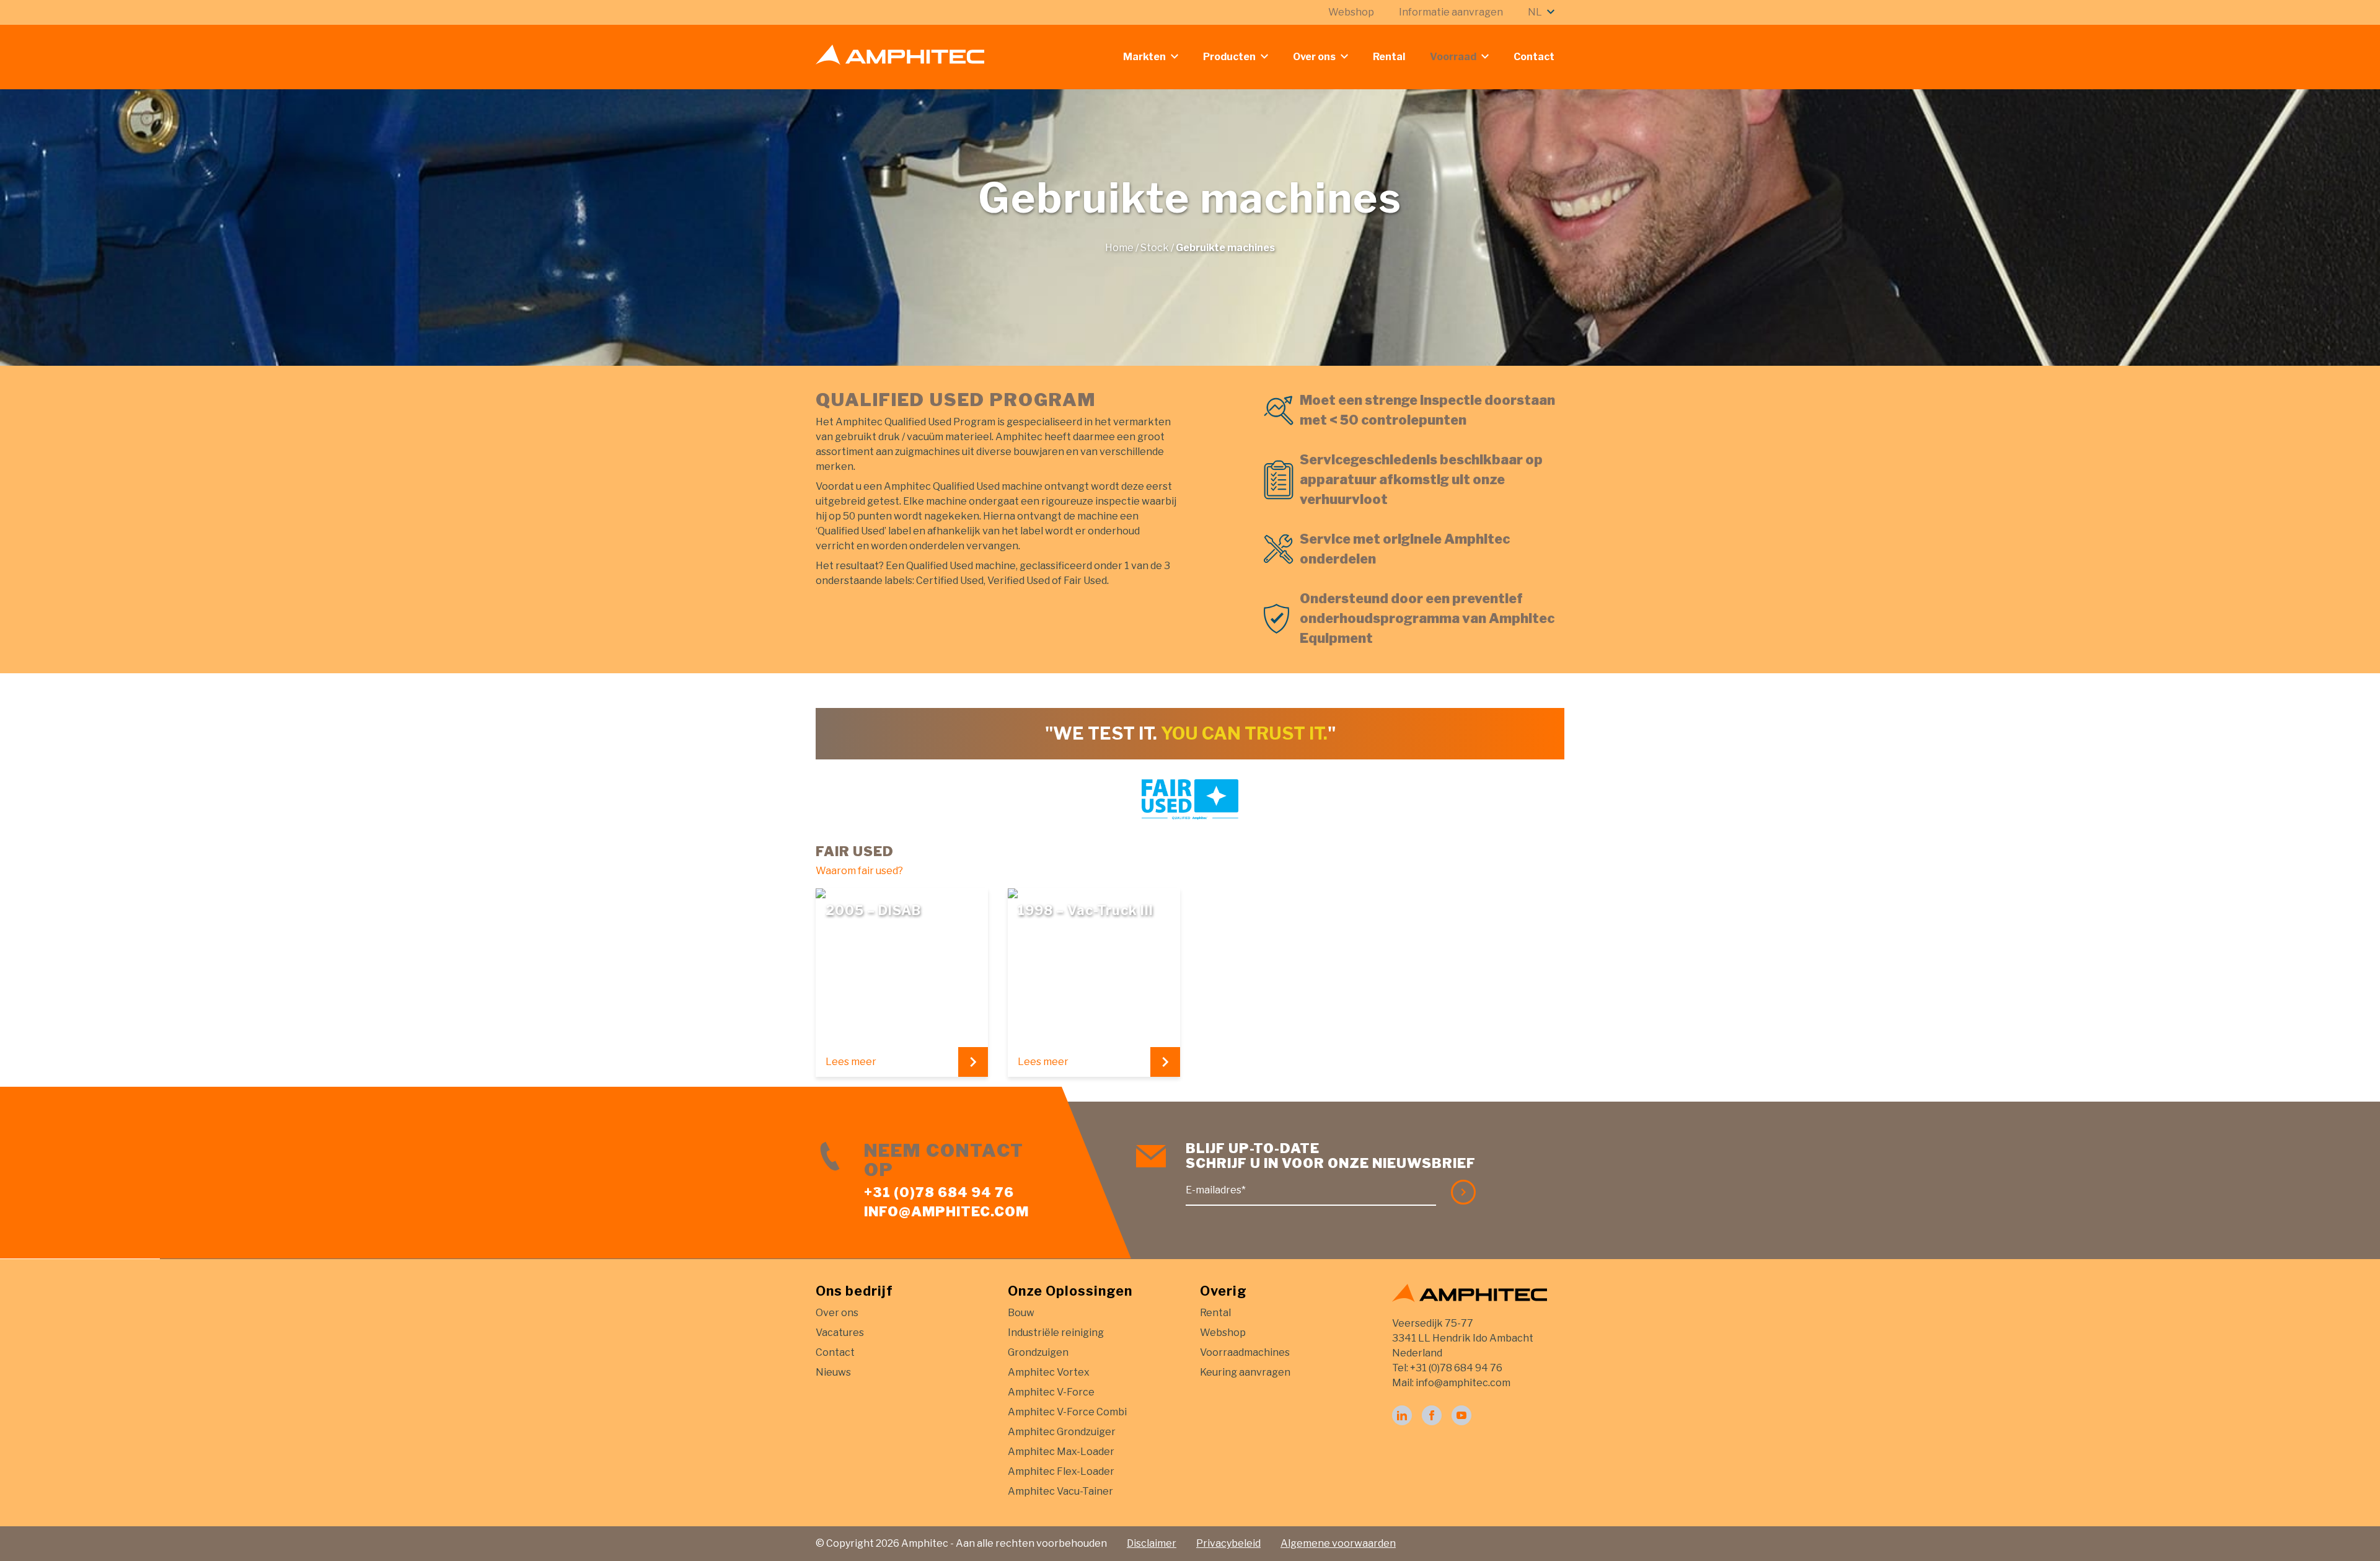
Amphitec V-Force (1051, 1392)
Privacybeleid (1228, 1543)
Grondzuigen (1038, 1352)
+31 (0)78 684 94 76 (939, 1192)
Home (1119, 248)
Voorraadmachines (1245, 1352)
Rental (1389, 57)
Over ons (1314, 57)
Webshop (1351, 12)
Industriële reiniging (1056, 1333)
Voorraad (1453, 57)
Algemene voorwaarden (1338, 1543)
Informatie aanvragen (1451, 12)
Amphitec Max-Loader (1061, 1452)
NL (1535, 12)
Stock (1155, 248)
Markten (1144, 57)
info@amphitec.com (946, 1211)
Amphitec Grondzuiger (1062, 1432)
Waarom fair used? (859, 871)
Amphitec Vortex (1049, 1372)
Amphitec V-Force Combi (1067, 1412)
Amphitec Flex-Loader (1061, 1471)
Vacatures (840, 1333)
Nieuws (833, 1372)
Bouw (1021, 1313)
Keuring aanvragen (1245, 1372)
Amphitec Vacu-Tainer (1060, 1491)
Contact (1534, 57)
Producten (1229, 57)
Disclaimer (1152, 1543)
